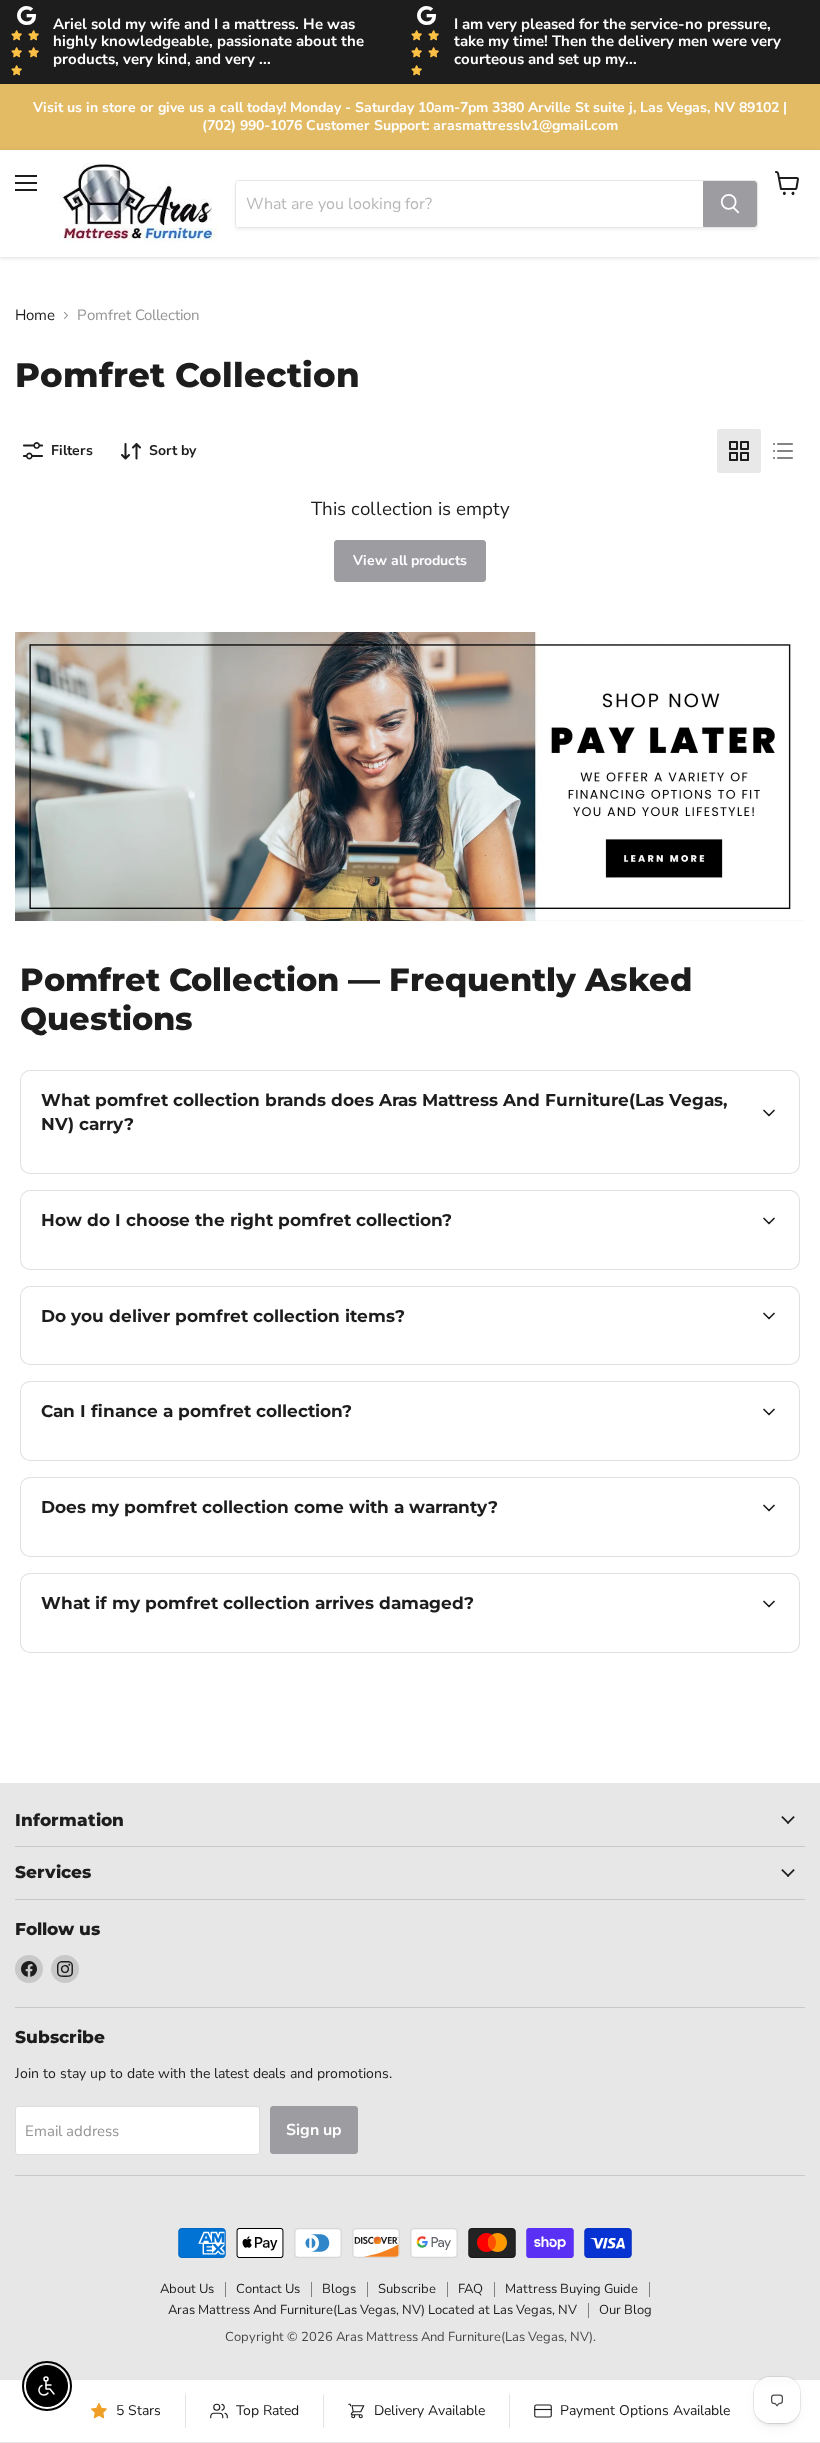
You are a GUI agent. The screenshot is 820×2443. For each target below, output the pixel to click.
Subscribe (407, 2289)
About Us (187, 2289)
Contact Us (268, 2289)
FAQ (470, 2289)
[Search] (730, 204)
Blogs (339, 2289)
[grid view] (739, 451)
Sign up (314, 2130)
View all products (410, 560)
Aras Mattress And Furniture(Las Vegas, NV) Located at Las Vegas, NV (372, 2310)
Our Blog (625, 2310)
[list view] (783, 451)
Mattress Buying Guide (571, 2289)
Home (35, 315)
